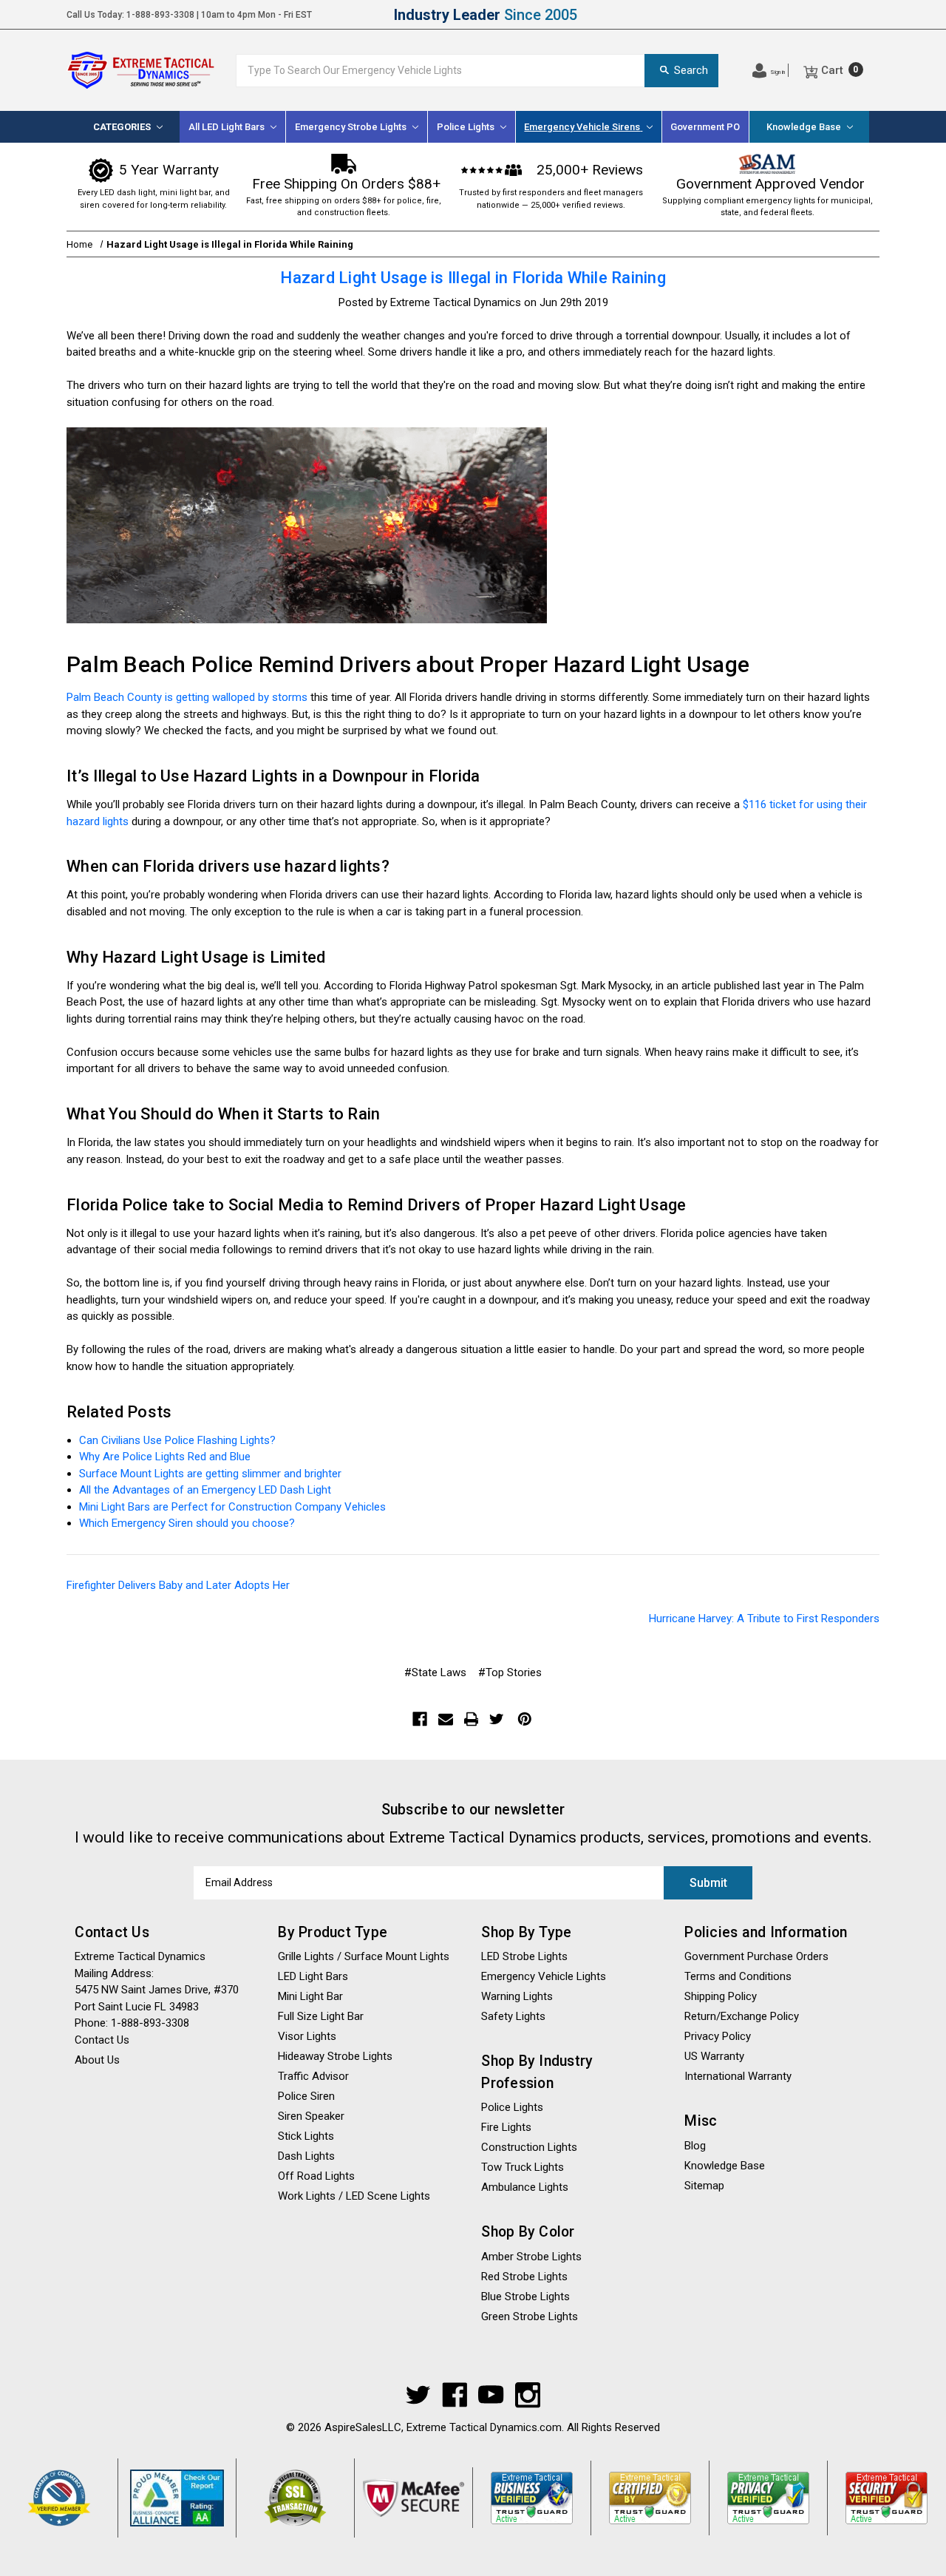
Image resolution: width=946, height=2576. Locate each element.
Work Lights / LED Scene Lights (354, 2196)
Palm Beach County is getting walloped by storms (187, 697)
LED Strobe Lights (524, 1956)
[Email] (446, 1719)
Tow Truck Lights (523, 2167)
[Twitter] (497, 1719)
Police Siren (306, 2096)
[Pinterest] (525, 1719)
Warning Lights (517, 1996)
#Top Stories (510, 1672)
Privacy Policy (718, 2036)
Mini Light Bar (310, 1996)
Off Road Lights (316, 2176)
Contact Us (787, 15)
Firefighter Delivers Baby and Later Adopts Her (178, 1585)
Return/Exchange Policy (742, 2016)
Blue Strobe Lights (525, 2297)
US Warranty (714, 2056)
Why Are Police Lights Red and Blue (165, 1457)
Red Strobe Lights (524, 2277)
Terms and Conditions (738, 1976)
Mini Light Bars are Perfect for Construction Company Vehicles (232, 1507)
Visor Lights (307, 2036)
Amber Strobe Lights (531, 2257)
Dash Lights (306, 2156)
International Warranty (738, 2076)
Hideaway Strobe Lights (335, 2056)
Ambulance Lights (525, 2187)
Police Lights (512, 2107)
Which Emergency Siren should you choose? (187, 1523)
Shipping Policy (701, 15)
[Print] (472, 1719)
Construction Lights (529, 2147)
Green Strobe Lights (530, 2316)
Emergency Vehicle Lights (544, 1976)
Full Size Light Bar (321, 2016)
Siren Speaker (311, 2116)
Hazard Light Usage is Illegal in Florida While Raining (473, 278)
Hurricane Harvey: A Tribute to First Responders (764, 1619)
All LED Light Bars (228, 127)
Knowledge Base (805, 127)
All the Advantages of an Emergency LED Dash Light (205, 1490)
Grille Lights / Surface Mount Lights (364, 1956)
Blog (695, 2146)
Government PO (705, 127)
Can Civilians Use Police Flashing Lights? (177, 1440)
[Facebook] (420, 1719)
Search (691, 70)
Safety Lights (513, 2016)
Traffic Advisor (313, 2076)
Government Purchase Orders (756, 1956)
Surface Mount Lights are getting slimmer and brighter (210, 1474)
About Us (860, 15)
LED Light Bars (313, 1976)
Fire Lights (506, 2127)
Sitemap (704, 2186)
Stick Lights (306, 2136)
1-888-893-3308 (160, 15)
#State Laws (435, 1672)
